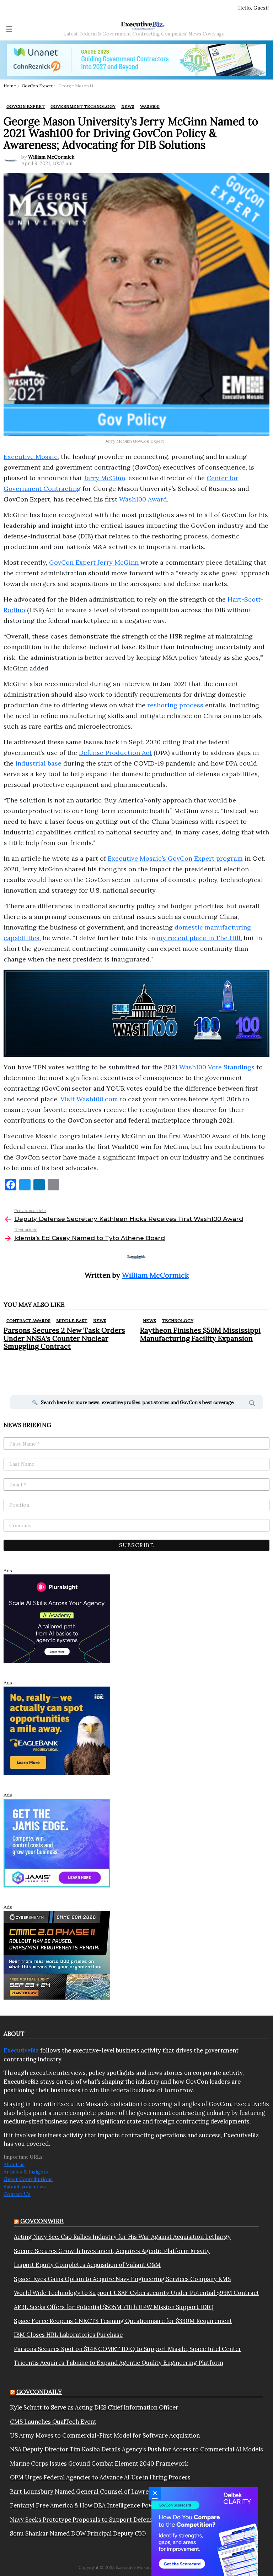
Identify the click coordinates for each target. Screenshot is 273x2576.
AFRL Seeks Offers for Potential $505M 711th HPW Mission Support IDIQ (114, 2307)
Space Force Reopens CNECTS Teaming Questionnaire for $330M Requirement (123, 2321)
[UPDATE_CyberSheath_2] (57, 1955)
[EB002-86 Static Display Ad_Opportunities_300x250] (57, 1730)
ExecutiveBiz (21, 2050)
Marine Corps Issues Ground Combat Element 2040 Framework (99, 2463)
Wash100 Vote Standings (217, 1067)
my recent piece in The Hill (199, 938)
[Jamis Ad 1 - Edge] (57, 1842)
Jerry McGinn (105, 478)
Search (252, 1404)
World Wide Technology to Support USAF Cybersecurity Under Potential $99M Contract (136, 2293)
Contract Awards (28, 1320)
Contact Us (17, 2194)
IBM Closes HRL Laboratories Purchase (68, 2335)
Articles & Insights (26, 2172)
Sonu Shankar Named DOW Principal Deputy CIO (78, 2533)
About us (14, 2164)
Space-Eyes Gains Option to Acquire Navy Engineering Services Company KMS (122, 2279)
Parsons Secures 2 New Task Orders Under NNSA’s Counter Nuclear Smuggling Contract (64, 1338)
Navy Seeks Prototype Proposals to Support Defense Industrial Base (104, 2520)
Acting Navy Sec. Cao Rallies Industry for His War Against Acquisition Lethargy (122, 2237)
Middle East (72, 1320)
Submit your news (25, 2187)
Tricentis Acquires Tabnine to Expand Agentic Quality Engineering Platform (119, 2363)
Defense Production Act (115, 753)
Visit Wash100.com (89, 1099)
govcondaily (39, 2392)
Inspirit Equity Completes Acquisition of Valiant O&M (87, 2265)
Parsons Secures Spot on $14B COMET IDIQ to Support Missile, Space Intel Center (128, 2349)
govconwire (42, 2221)
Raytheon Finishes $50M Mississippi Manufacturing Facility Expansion (200, 1334)
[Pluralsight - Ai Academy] (57, 1618)
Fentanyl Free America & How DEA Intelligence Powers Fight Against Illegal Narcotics (129, 2505)
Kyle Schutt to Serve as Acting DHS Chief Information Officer (94, 2407)
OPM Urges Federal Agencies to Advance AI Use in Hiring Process (100, 2477)
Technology (178, 1320)
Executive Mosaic (31, 457)
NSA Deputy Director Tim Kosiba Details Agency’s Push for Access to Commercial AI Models (136, 2449)
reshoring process (175, 705)
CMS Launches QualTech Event (53, 2422)
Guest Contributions (28, 2179)
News (100, 1320)
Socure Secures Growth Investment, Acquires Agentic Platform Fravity (112, 2251)
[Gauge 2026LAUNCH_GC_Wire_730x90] (136, 60)
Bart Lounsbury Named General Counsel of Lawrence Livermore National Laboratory (129, 2492)
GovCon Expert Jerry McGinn (94, 562)
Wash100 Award (143, 499)
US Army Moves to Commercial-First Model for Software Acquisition (105, 2435)
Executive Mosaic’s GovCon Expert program (175, 858)
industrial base (38, 763)
